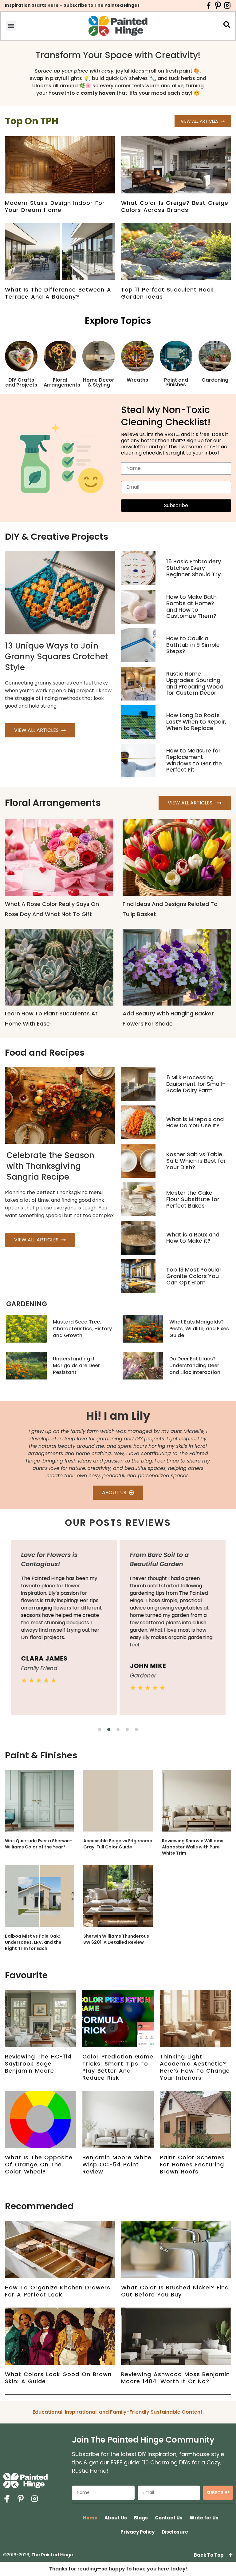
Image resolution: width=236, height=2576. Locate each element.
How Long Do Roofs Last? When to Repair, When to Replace (196, 722)
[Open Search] (227, 25)
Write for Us (204, 2518)
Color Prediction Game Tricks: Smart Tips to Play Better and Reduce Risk (118, 2067)
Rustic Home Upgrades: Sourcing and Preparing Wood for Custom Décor (195, 683)
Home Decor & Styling (99, 382)
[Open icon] (209, 5)
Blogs (141, 2518)
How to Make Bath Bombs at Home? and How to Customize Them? (191, 606)
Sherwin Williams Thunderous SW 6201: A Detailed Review (116, 1939)
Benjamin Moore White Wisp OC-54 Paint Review (117, 2164)
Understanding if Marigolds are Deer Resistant (76, 1365)
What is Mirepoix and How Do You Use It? (195, 1122)
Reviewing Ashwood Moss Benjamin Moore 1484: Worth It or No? (175, 2378)
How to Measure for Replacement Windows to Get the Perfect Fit (194, 760)
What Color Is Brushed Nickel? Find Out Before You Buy (175, 2291)
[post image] (138, 568)
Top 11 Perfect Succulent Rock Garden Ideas (167, 293)
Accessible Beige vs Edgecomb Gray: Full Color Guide (118, 1844)
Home (90, 2518)
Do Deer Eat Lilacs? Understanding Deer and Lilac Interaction (195, 1365)
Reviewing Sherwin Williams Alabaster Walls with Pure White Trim (193, 1847)
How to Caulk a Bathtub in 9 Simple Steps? (193, 645)
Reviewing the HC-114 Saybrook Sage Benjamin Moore (38, 2064)
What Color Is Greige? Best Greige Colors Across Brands (175, 206)
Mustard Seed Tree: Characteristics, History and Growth (82, 1329)
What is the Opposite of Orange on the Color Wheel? (39, 2164)
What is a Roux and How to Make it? (193, 1238)
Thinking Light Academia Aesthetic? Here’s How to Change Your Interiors (195, 2067)
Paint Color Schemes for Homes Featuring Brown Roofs (192, 2164)
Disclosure (175, 2532)
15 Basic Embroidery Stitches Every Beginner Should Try (194, 568)
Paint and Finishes (176, 382)
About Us (116, 2518)
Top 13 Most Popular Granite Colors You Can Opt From (194, 1276)
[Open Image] (39, 1801)
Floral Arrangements (62, 382)
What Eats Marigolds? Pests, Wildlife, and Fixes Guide (199, 1329)
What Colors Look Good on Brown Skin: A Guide (58, 2378)
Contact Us (169, 2518)
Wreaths (137, 380)
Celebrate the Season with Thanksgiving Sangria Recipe (50, 1166)
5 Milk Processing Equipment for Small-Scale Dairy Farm (196, 1084)
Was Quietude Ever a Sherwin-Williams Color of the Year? (39, 1844)
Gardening (215, 380)
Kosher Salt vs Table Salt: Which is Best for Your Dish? (196, 1161)
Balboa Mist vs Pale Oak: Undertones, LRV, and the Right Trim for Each (33, 1942)
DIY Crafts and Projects (21, 382)
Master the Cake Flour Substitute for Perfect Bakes (193, 1199)
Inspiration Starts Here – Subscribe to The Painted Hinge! (72, 5)
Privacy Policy (138, 2532)
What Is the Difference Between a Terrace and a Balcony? (58, 293)
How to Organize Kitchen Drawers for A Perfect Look (58, 2291)
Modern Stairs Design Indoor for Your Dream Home (55, 206)
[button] (11, 26)
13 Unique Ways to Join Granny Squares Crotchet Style (57, 657)
